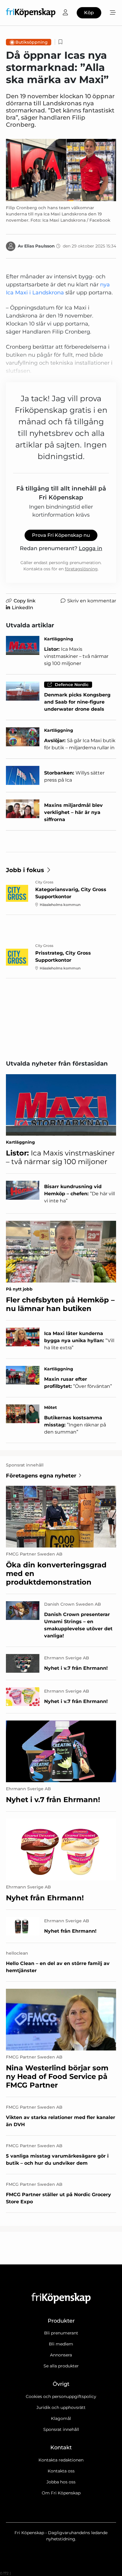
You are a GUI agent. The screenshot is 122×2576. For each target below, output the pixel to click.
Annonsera (61, 2355)
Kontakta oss (61, 2471)
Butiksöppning (32, 42)
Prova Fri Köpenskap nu (61, 535)
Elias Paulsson (40, 246)
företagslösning (81, 569)
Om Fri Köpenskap (61, 2493)
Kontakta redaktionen (61, 2460)
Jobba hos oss (61, 2482)
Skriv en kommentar (92, 601)
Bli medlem (61, 2344)
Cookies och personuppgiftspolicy (61, 2396)
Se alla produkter (61, 2366)
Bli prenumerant (61, 2333)
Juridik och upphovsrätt (61, 2407)
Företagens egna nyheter (41, 1476)
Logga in (90, 548)
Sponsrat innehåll (61, 2429)
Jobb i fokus (25, 870)
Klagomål (61, 2418)
